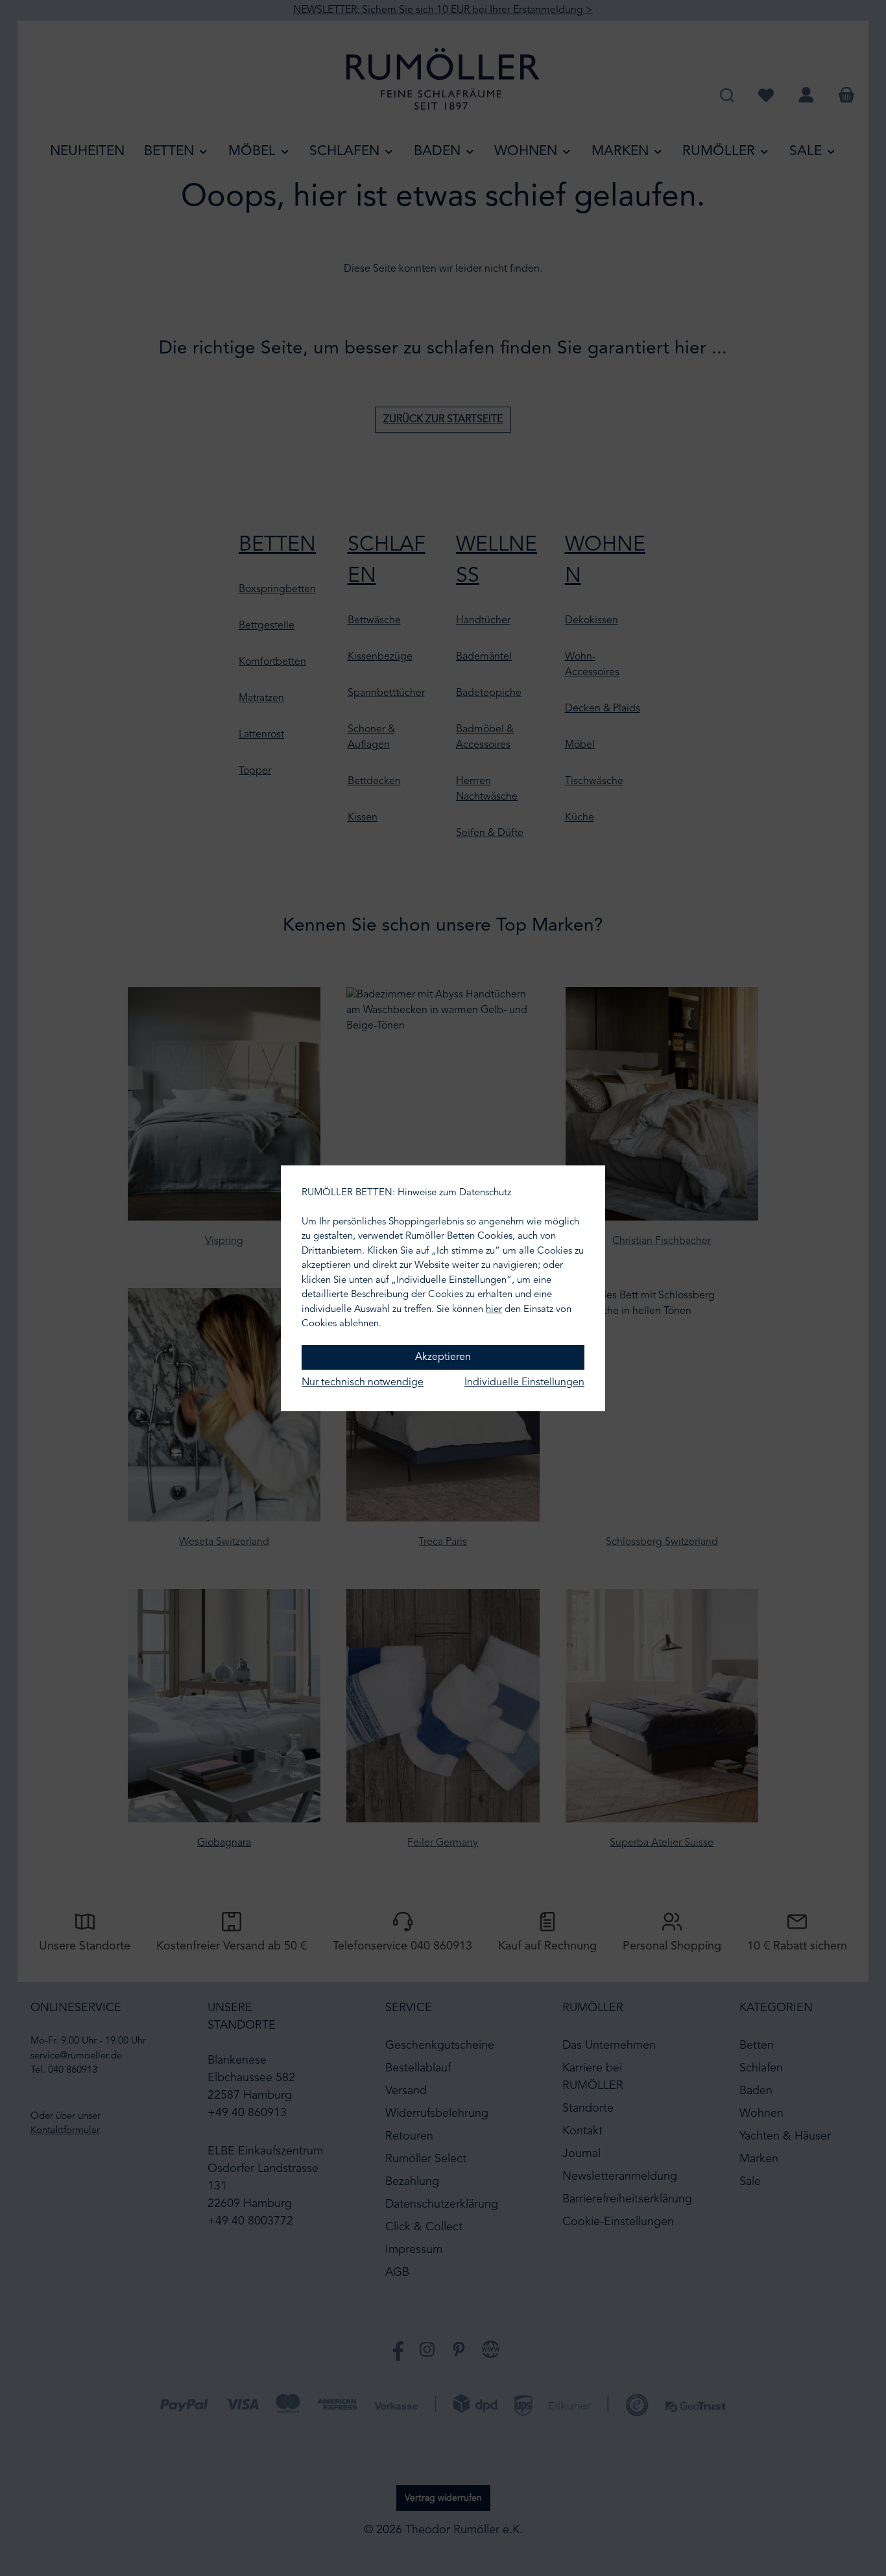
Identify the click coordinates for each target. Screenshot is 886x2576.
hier (494, 1310)
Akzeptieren (443, 1357)
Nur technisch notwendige (363, 1383)
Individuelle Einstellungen (524, 1383)
